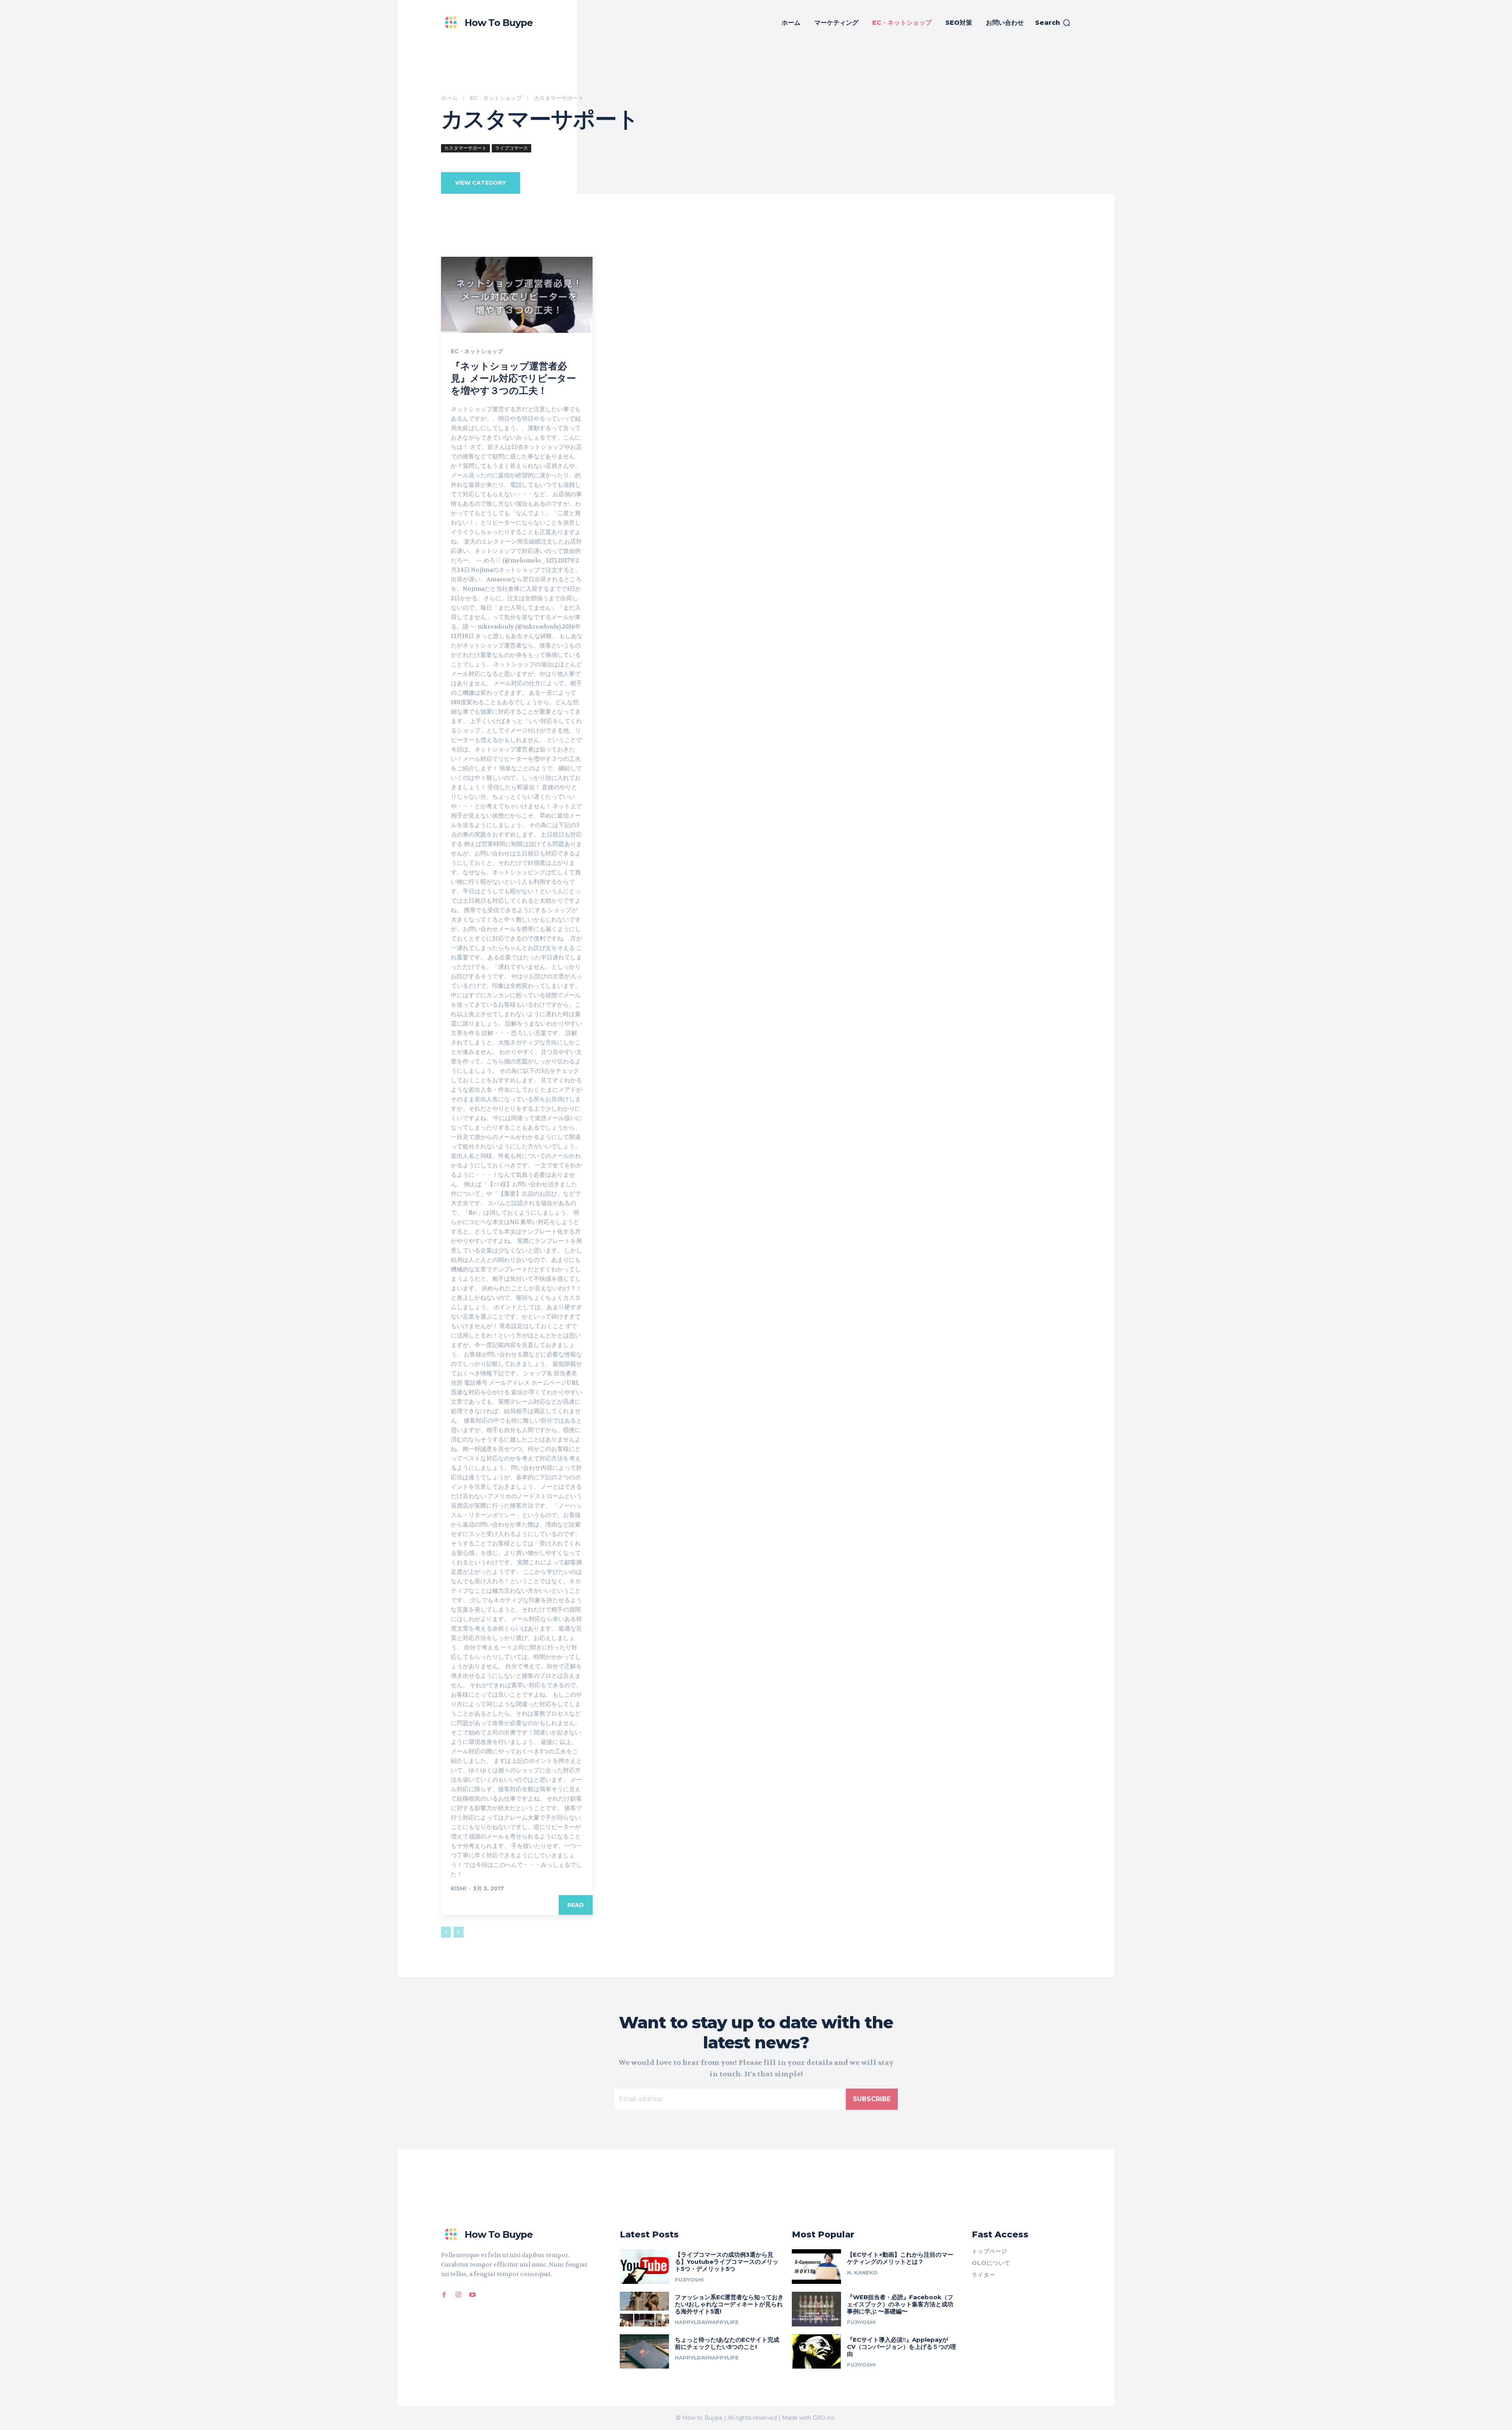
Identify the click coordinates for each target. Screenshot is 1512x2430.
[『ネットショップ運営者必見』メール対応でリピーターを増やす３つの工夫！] (517, 295)
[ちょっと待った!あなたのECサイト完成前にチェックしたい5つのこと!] (644, 2352)
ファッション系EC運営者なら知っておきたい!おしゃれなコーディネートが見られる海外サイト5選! (729, 2304)
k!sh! (459, 1888)
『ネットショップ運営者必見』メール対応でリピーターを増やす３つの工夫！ (513, 378)
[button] (1053, 23)
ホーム (449, 98)
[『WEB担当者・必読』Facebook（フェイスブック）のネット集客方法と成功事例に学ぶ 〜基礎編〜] (816, 2309)
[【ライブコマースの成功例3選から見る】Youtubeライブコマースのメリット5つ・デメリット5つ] (644, 2267)
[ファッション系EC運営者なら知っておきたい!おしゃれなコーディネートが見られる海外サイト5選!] (644, 2309)
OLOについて (991, 2263)
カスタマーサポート (465, 148)
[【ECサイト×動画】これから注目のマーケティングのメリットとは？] (816, 2267)
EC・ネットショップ (496, 98)
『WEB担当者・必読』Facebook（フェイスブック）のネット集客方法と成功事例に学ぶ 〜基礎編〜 (900, 2304)
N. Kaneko (862, 2272)
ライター (984, 2275)
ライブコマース (511, 148)
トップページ (989, 2251)
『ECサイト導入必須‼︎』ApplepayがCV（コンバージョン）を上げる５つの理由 (901, 2347)
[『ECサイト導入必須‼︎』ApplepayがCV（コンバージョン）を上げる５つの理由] (816, 2352)
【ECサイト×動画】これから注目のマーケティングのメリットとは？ (900, 2258)
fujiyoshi (689, 2280)
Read (576, 1905)
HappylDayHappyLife (707, 2322)
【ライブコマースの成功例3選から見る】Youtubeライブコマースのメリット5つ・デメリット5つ (727, 2262)
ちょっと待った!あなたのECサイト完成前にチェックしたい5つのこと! (727, 2343)
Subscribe (872, 2099)
